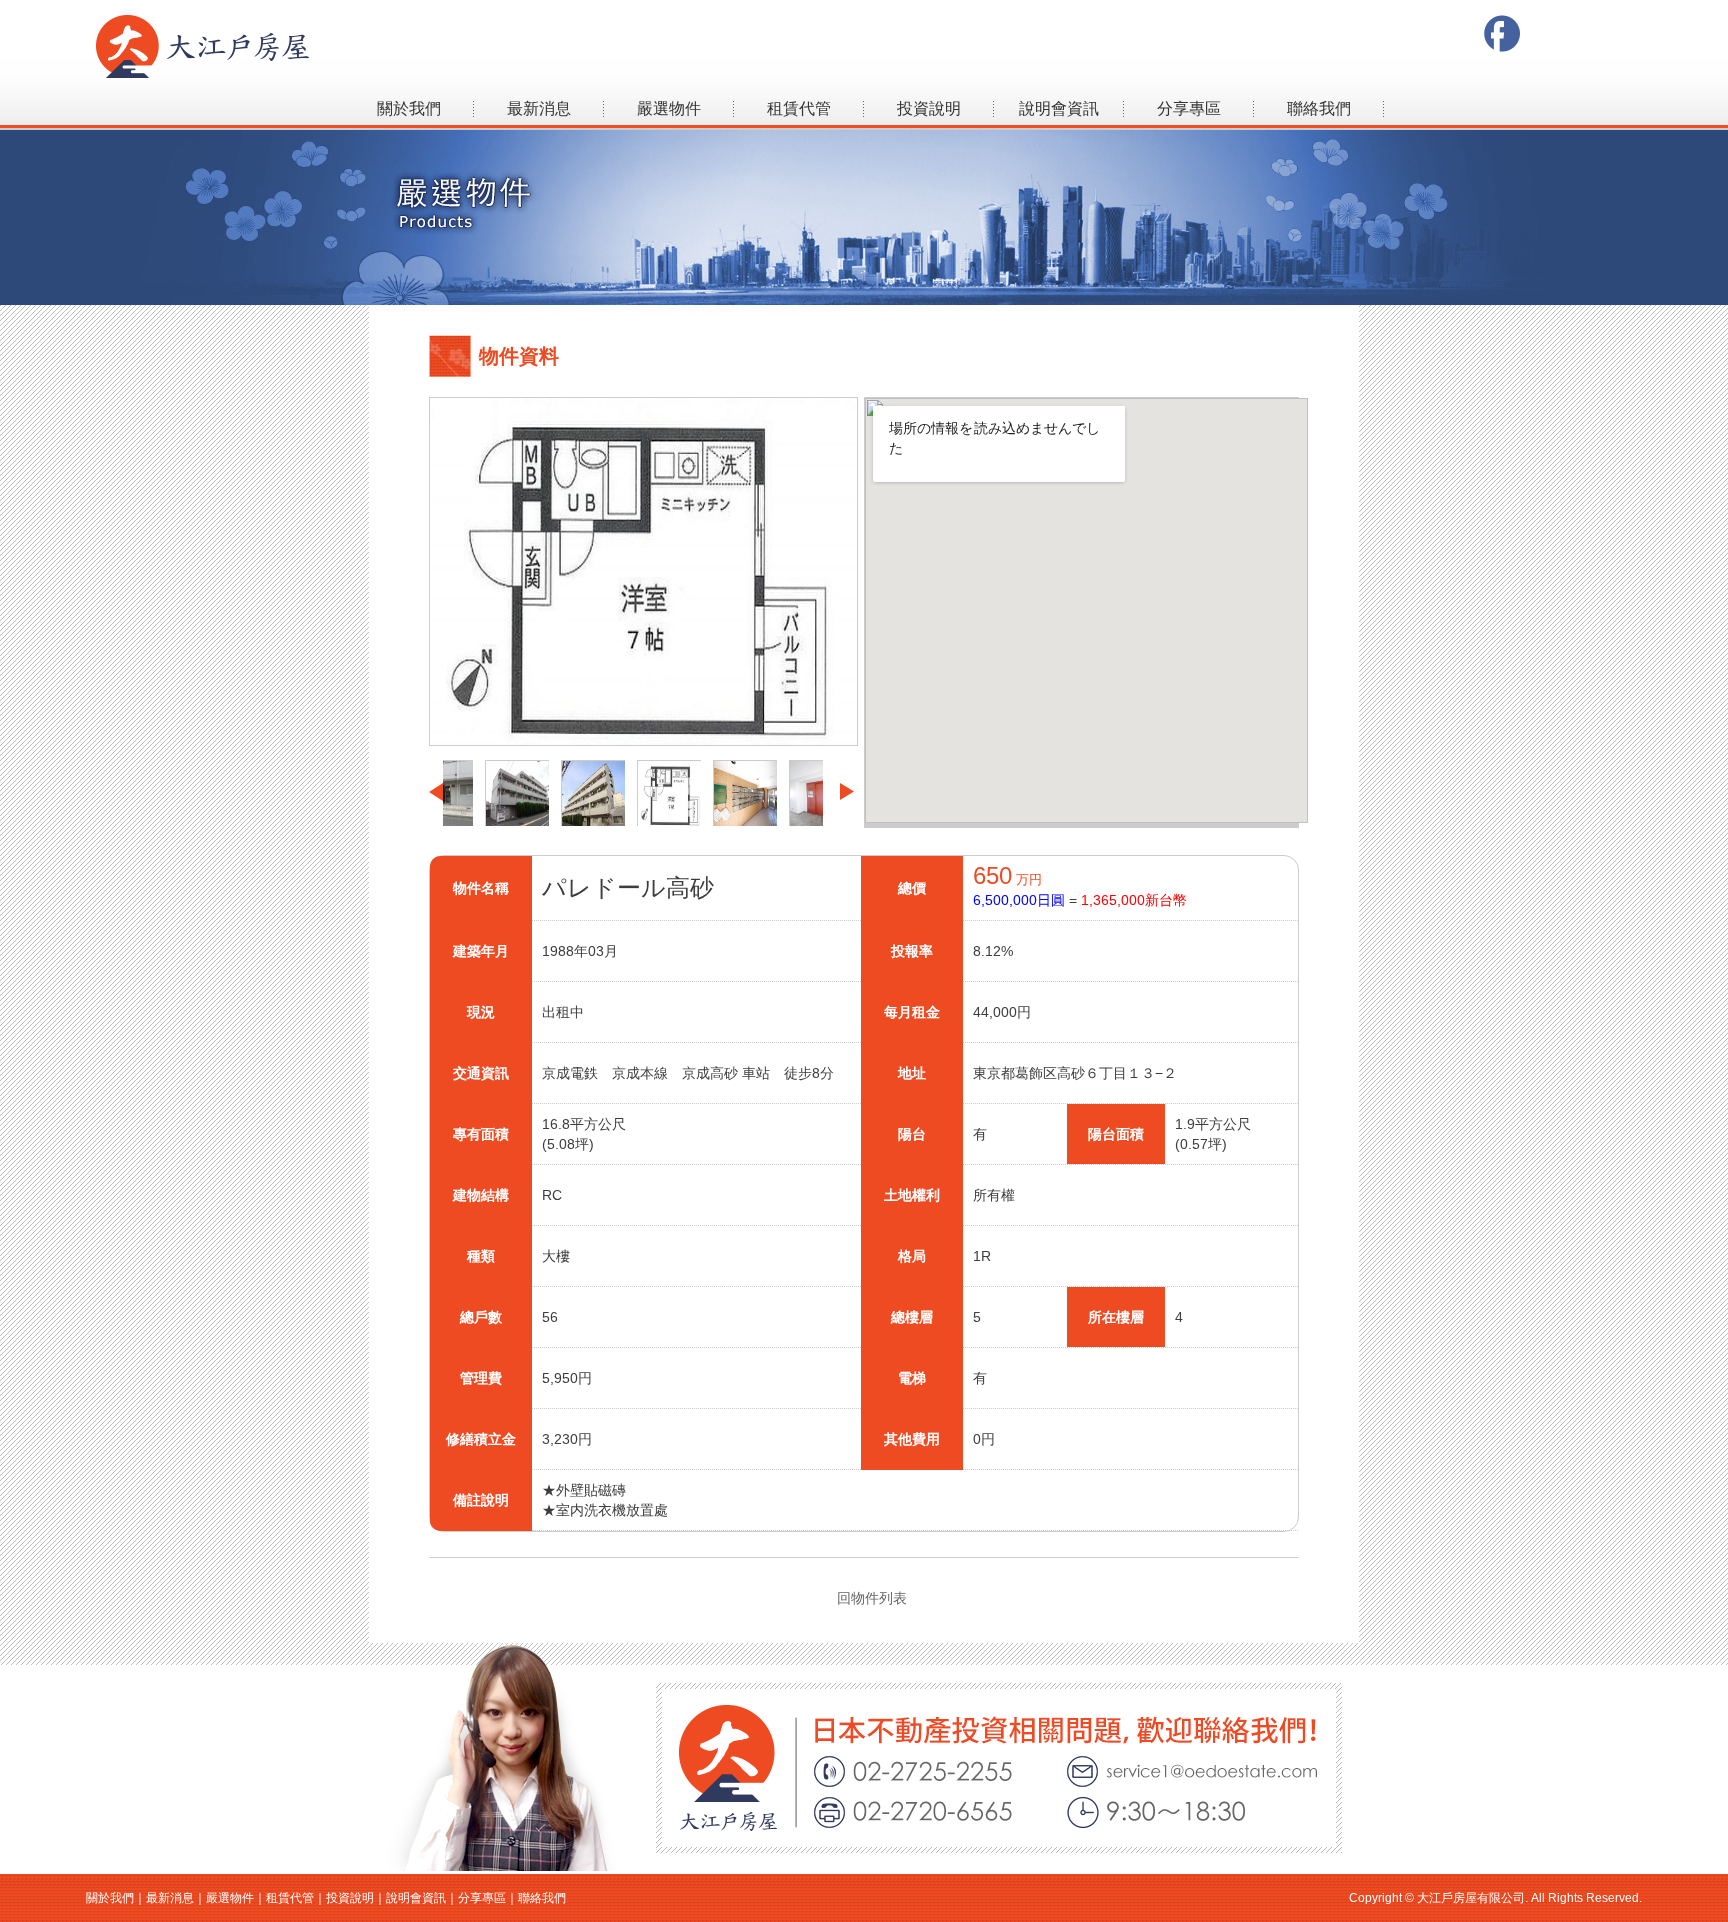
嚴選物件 (669, 108)
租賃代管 (799, 108)
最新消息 (539, 108)
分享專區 (1189, 108)
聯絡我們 (1319, 108)
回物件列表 (872, 1598)
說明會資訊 (1059, 108)
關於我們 (409, 108)
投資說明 (929, 108)
